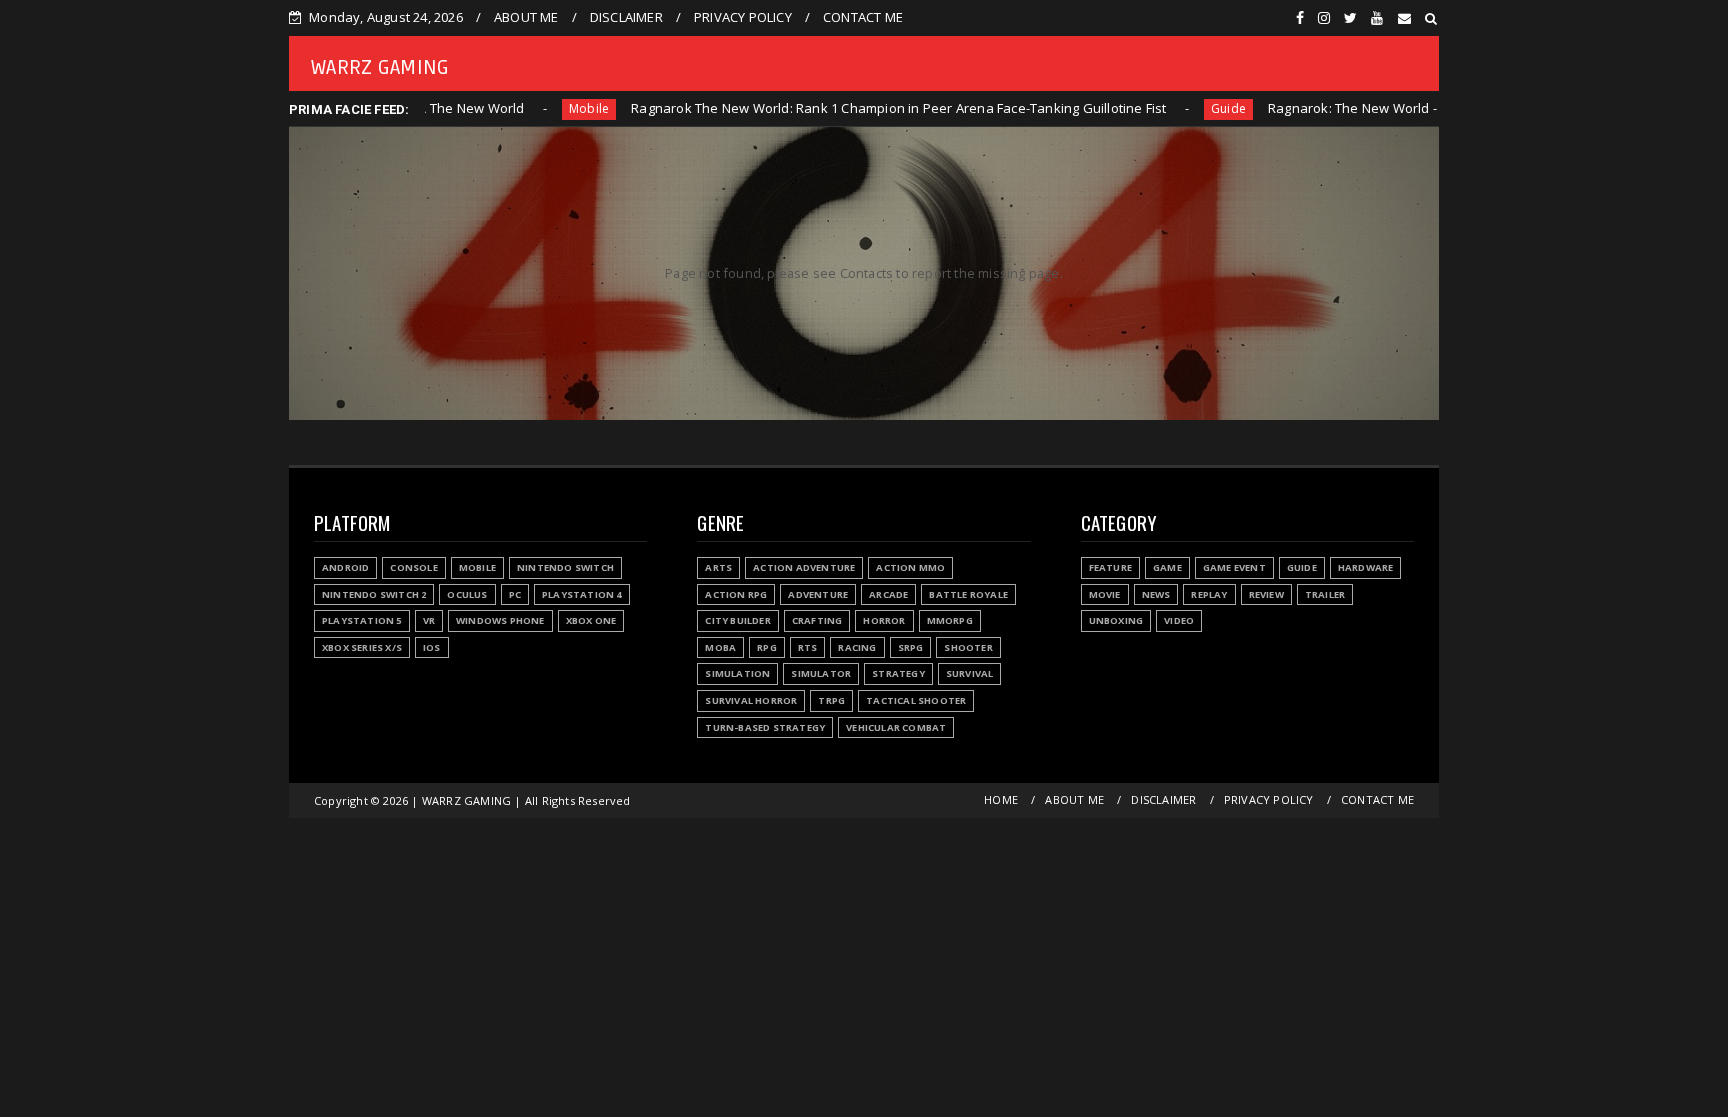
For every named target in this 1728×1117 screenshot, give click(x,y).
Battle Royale (968, 594)
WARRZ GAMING (380, 68)
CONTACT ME (863, 17)
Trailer (1325, 594)
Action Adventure (804, 567)
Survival (970, 673)
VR (429, 620)
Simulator (821, 673)
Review (1266, 594)
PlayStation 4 (582, 594)
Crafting (817, 620)
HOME (1001, 799)
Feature (1110, 567)
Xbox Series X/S (362, 647)
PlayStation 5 (362, 620)
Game (1167, 567)
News (1156, 594)
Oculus (467, 594)
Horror (884, 620)
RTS (808, 647)
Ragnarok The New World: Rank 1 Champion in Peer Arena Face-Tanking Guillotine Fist (831, 108)
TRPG (831, 700)
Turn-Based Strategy (765, 727)
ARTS (718, 567)
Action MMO (910, 567)
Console (413, 567)
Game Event (1234, 567)
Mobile (522, 108)
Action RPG (736, 594)
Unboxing (1116, 620)
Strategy (898, 673)
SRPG (911, 647)
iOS (432, 647)
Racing (857, 647)
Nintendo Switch (565, 567)
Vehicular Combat (896, 727)
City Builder (737, 620)
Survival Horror (751, 700)
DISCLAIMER (626, 17)
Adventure (818, 594)
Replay (1209, 594)
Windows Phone (500, 620)
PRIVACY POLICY (743, 17)
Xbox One (591, 620)
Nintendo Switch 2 (374, 594)
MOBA (720, 647)
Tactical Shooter (916, 700)
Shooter (968, 647)
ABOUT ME (526, 17)
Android (345, 567)
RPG (767, 647)
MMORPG (950, 620)
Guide (1161, 108)
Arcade (888, 594)
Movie (1105, 594)
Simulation (737, 673)
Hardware (1366, 567)
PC (515, 594)
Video (1179, 620)
